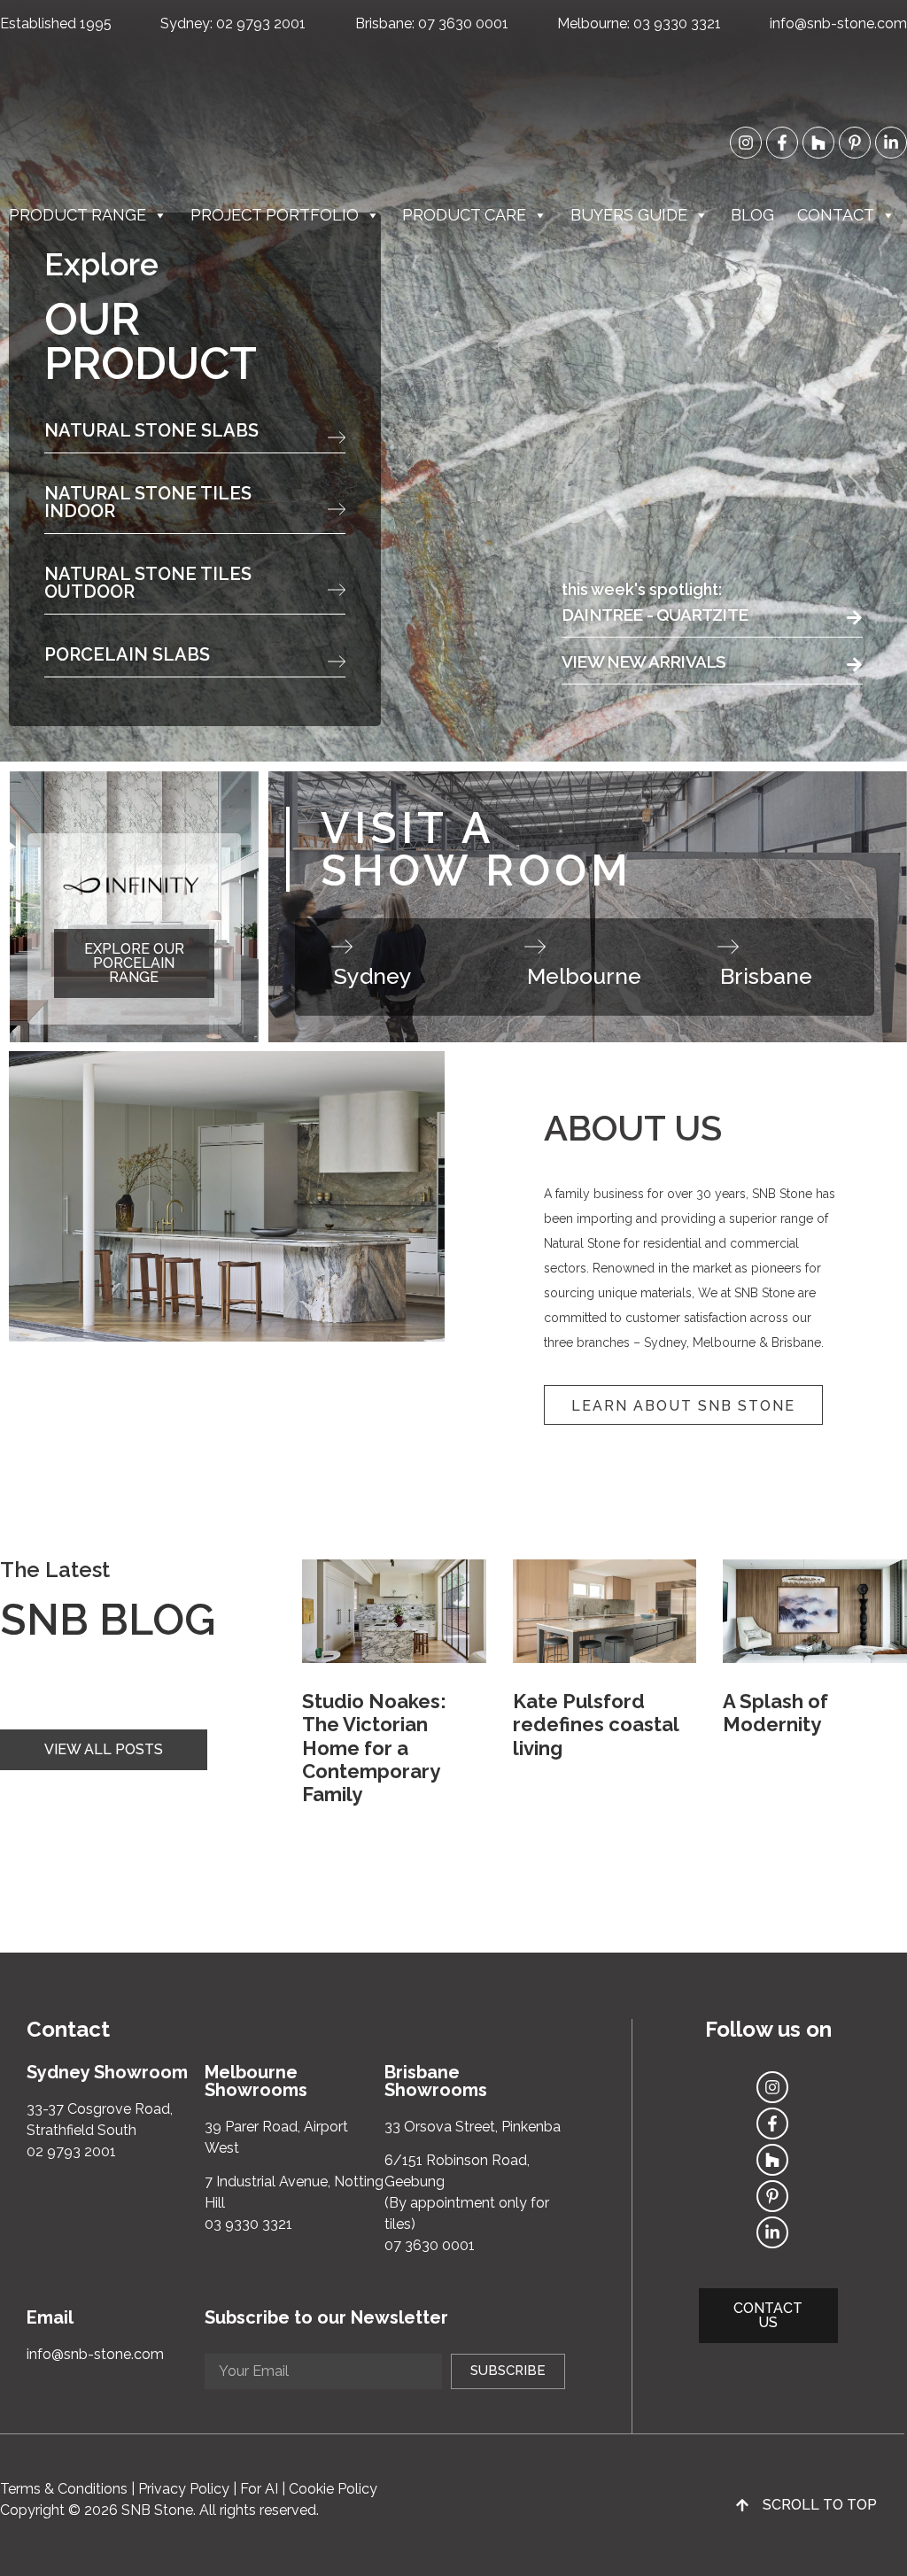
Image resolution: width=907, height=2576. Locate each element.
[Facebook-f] (782, 143)
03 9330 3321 (677, 23)
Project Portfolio (275, 215)
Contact (836, 215)
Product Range (78, 215)
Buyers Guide (629, 215)
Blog (752, 215)
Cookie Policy (333, 2489)
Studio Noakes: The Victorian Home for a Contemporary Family (374, 1748)
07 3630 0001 (463, 23)
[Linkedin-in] (891, 143)
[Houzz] (818, 143)
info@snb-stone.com (838, 23)
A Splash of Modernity (775, 1713)
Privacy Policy (184, 2489)
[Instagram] (746, 143)
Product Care (464, 215)
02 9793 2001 (261, 23)
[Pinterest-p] (855, 143)
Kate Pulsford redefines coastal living (596, 1725)
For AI (259, 2489)
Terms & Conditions (64, 2489)
